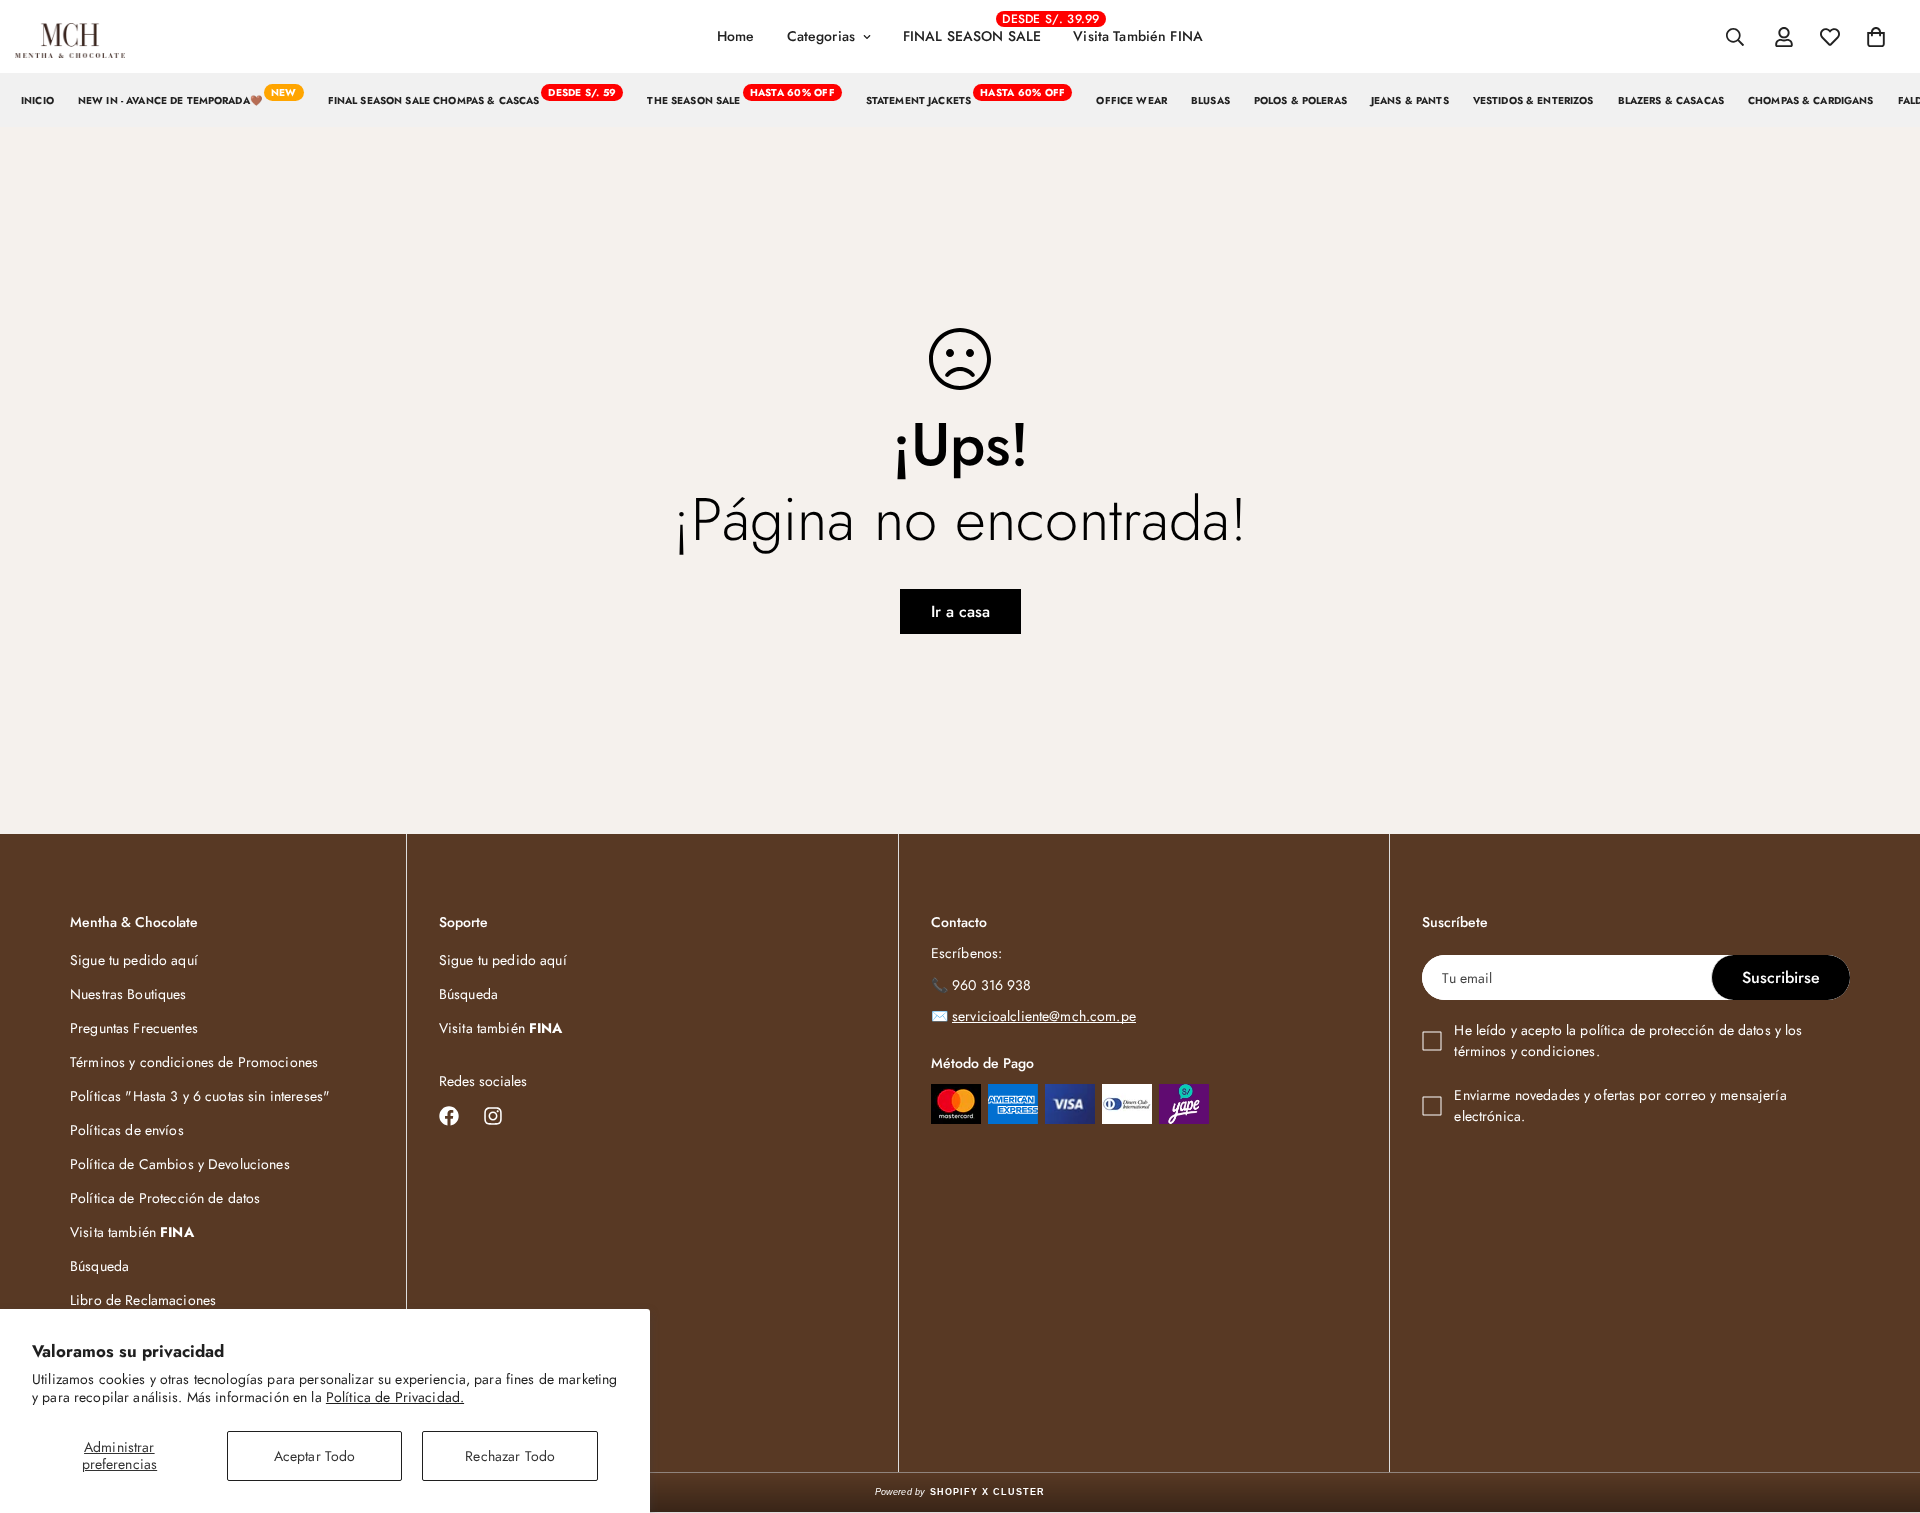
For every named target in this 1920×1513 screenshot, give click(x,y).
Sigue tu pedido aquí (134, 960)
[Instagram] (493, 1116)
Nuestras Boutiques (128, 994)
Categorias (821, 36)
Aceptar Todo (315, 1456)
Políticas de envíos (127, 1130)
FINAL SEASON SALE (980, 28)
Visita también (132, 1232)
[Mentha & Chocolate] (70, 37)
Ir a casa (960, 611)
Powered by (960, 1492)
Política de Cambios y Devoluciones (180, 1164)
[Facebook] (449, 1116)
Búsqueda (99, 1266)
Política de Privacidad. (395, 1397)
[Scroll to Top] (1881, 1404)
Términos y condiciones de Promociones (194, 1062)
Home (736, 36)
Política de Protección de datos (165, 1198)
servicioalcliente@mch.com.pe (1044, 1016)
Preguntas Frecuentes (134, 1028)
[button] (1876, 37)
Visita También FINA (1138, 36)
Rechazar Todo (510, 1456)
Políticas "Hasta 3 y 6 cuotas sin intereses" (200, 1096)
